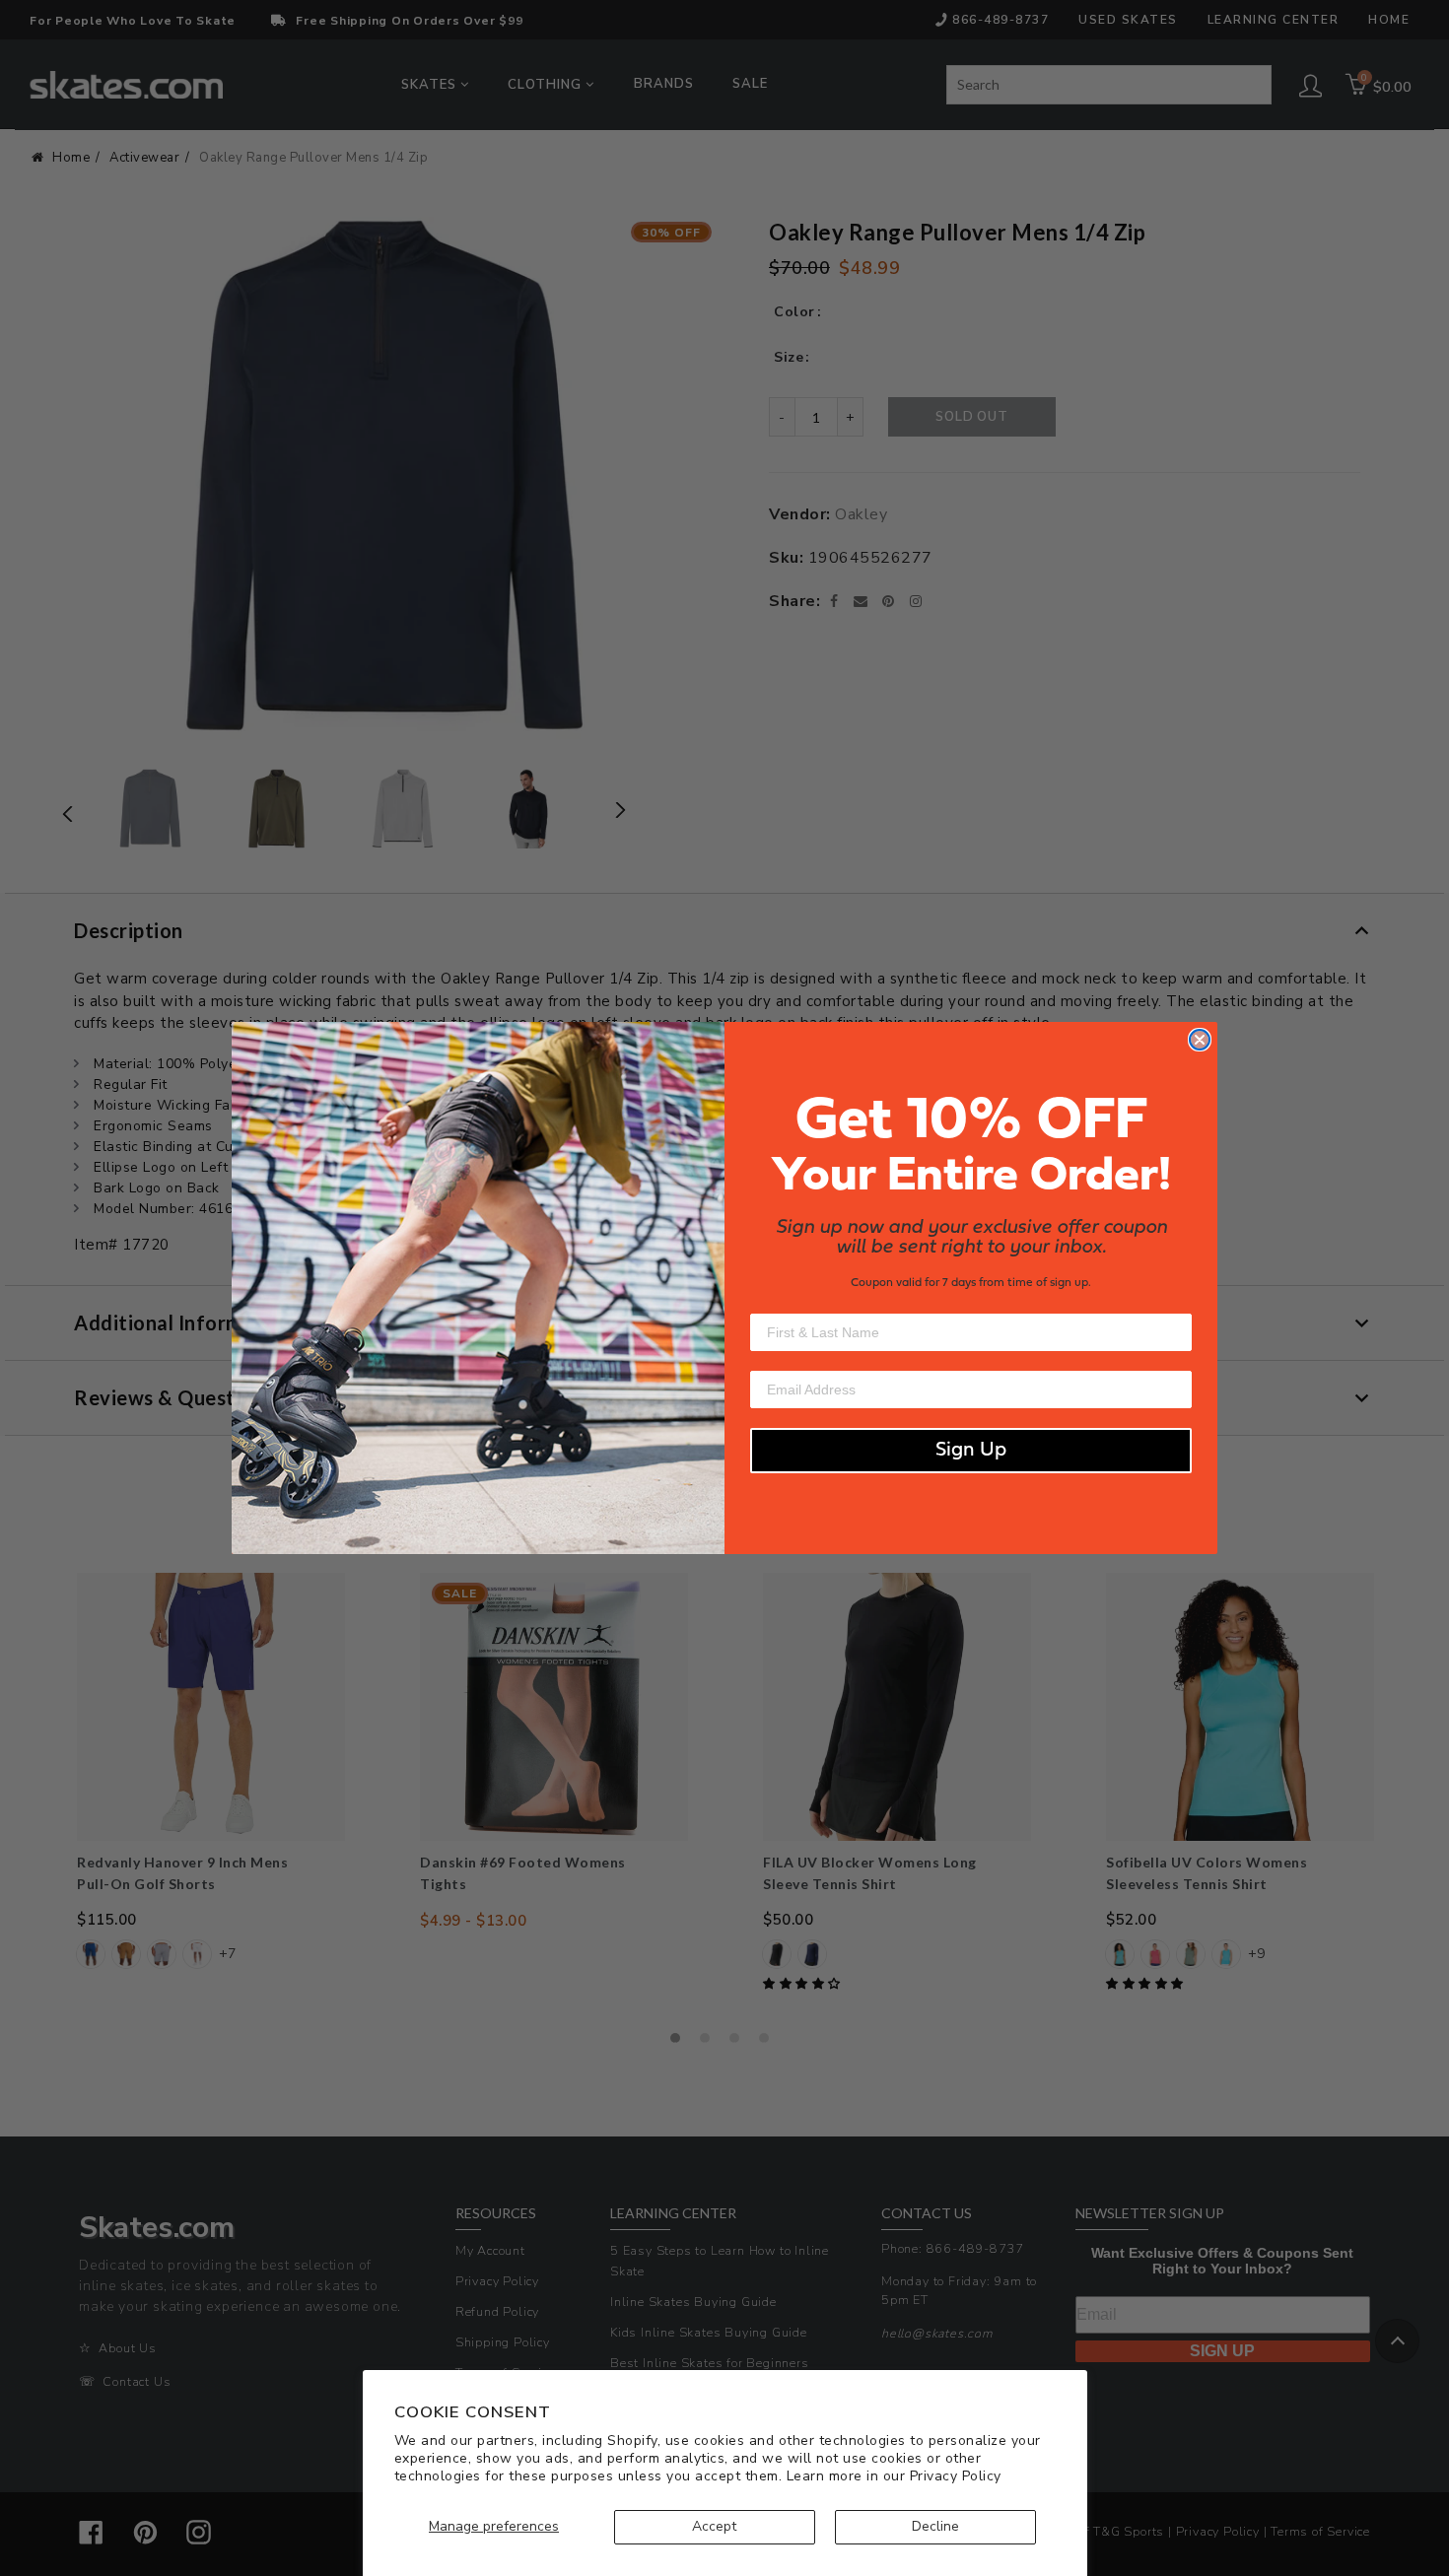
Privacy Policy (956, 2476)
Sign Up (971, 1451)
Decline (935, 2526)
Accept (714, 2526)
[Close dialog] (1200, 1040)
